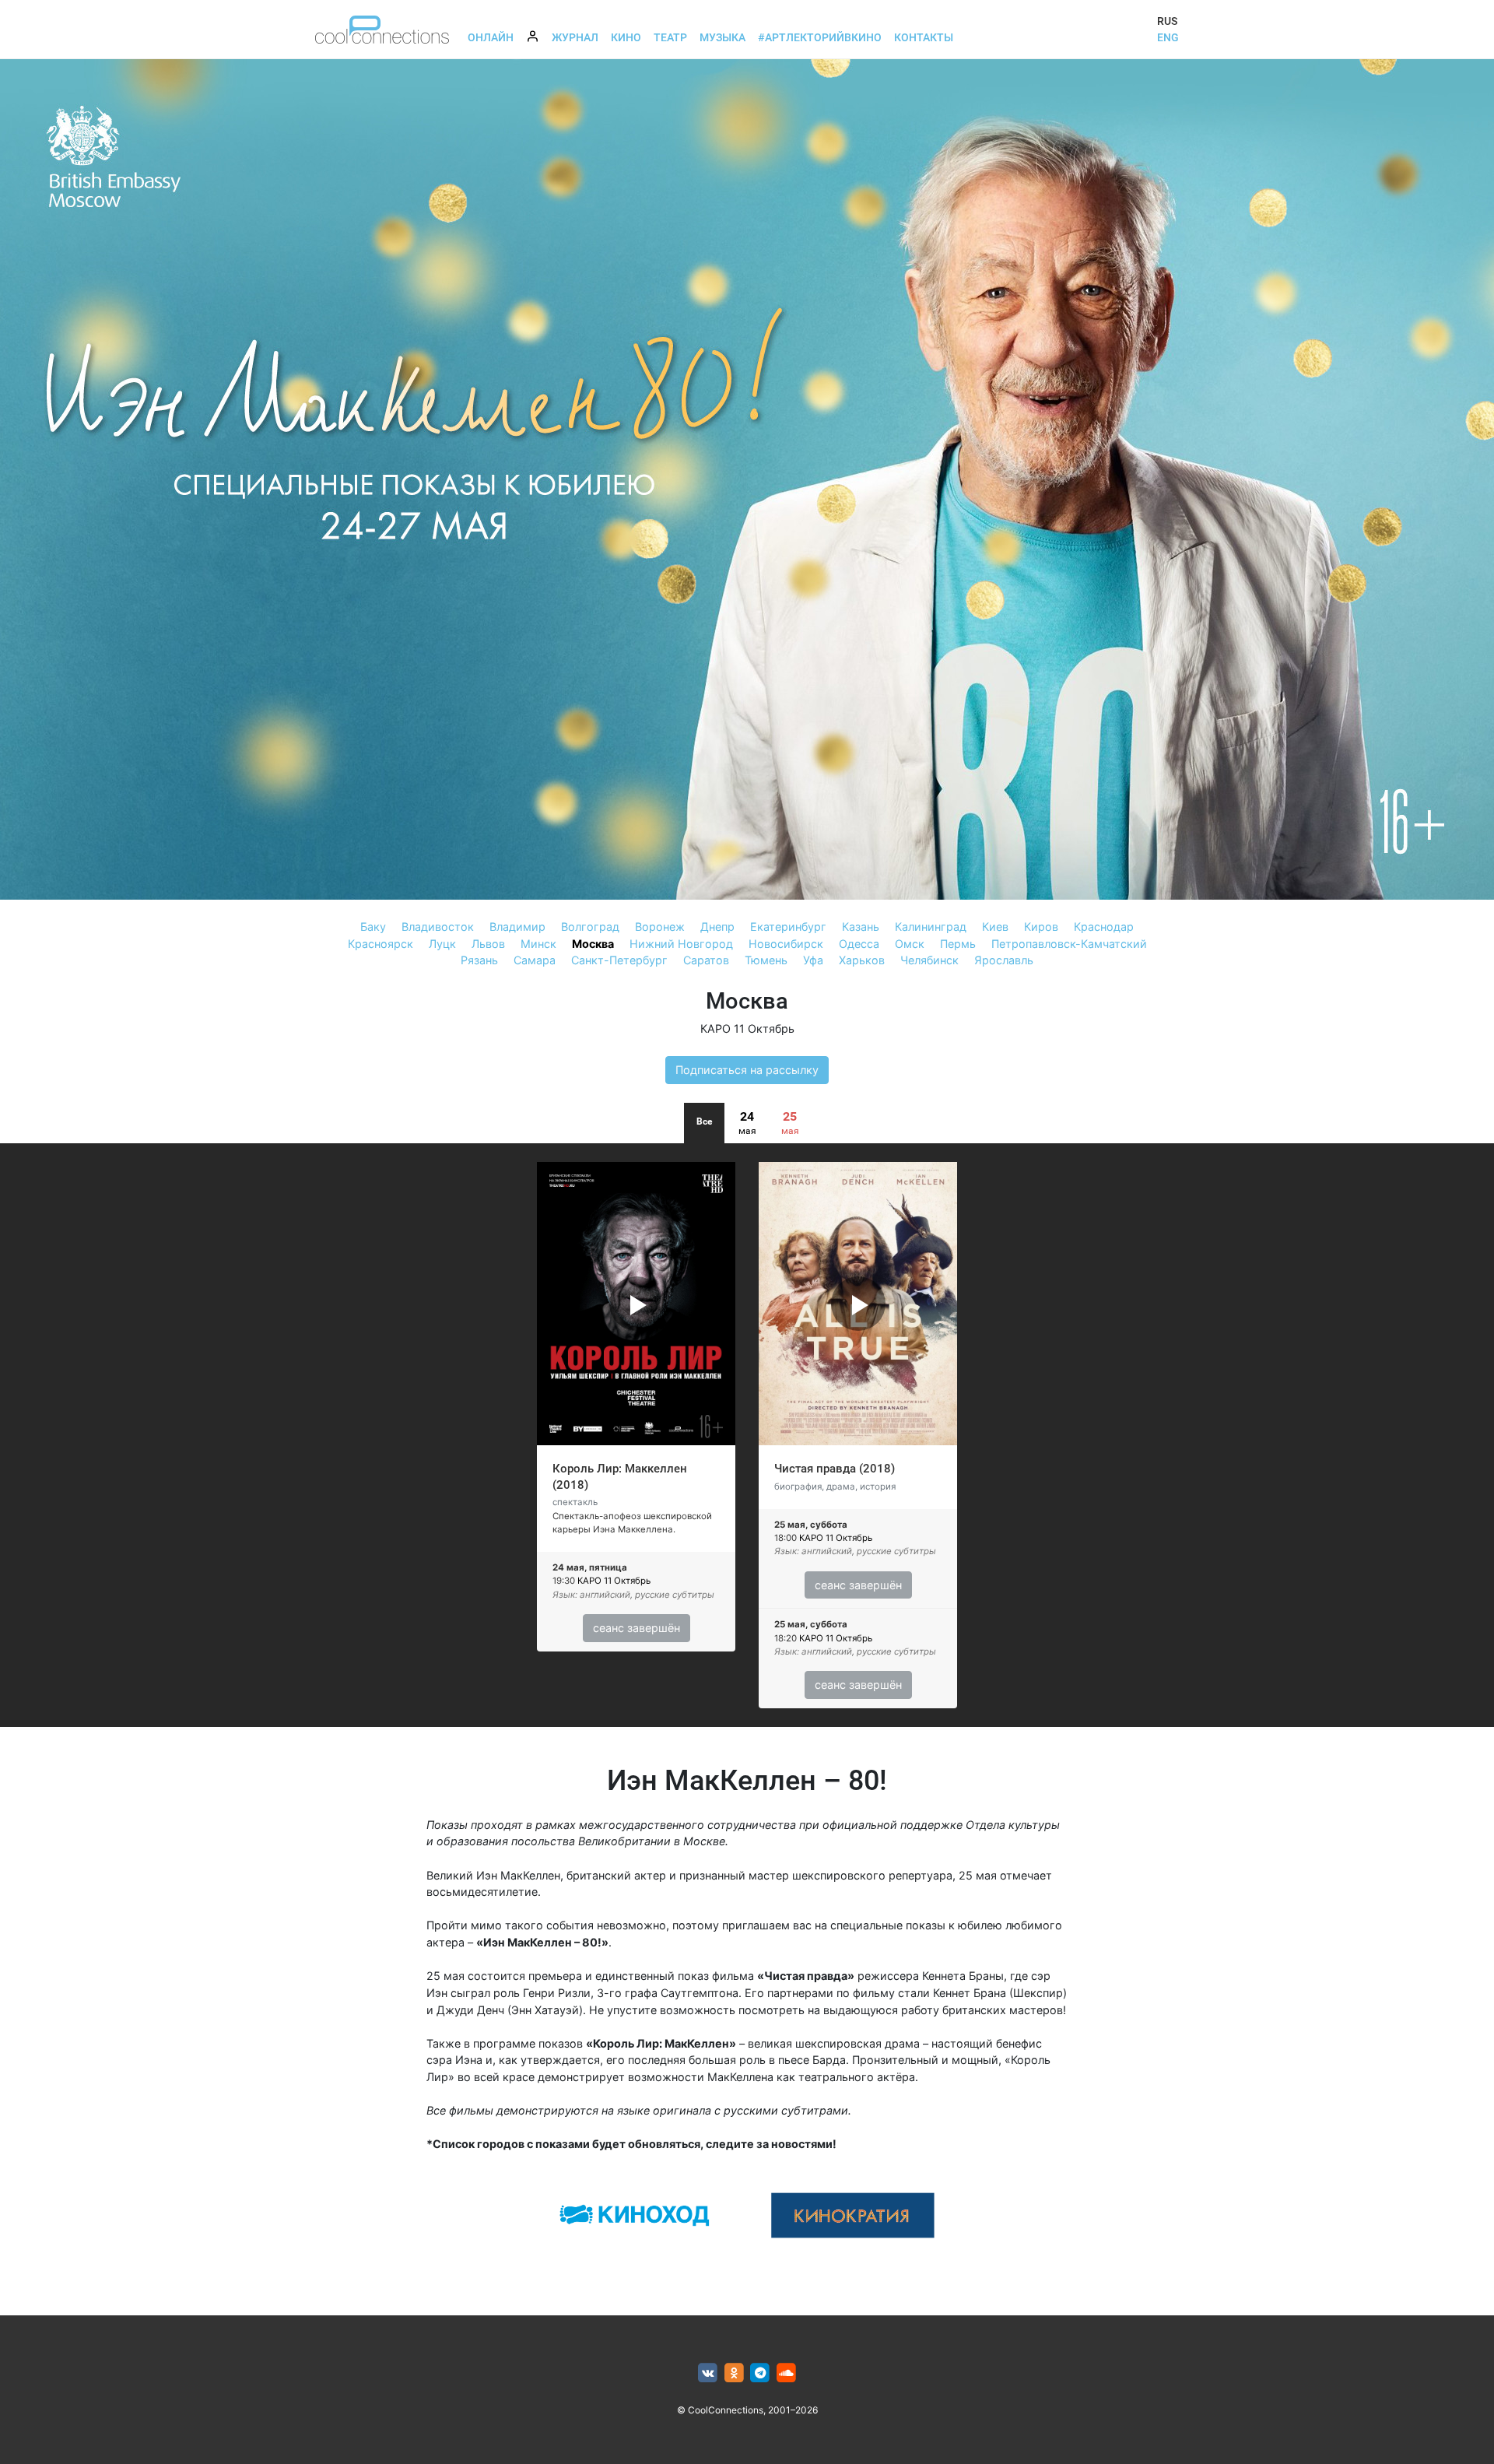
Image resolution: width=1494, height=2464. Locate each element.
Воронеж (660, 927)
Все (704, 1121)
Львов (488, 944)
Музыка (722, 37)
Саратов (706, 960)
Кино (626, 37)
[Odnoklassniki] (734, 2373)
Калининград (931, 927)
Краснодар (1104, 927)
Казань (861, 927)
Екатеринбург (788, 927)
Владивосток (438, 927)
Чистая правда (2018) (835, 1469)
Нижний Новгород (681, 944)
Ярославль (1004, 960)
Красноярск (381, 944)
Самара (535, 960)
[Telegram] (761, 2373)
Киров (1041, 927)
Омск (910, 944)
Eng (1168, 37)
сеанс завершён (637, 1628)
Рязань (479, 960)
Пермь (958, 944)
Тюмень (766, 960)
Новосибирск (786, 944)
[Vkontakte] (708, 2373)
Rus (1167, 21)
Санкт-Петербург (619, 960)
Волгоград (590, 927)
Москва (593, 944)
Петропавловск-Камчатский (1069, 944)
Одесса (859, 944)
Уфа (813, 960)
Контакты (924, 37)
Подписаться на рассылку (747, 1070)
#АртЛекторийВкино (820, 37)
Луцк (442, 944)
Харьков (862, 960)
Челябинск (929, 960)
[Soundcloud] (786, 2373)
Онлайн (491, 37)
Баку (373, 927)
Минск (538, 944)
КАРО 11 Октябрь (747, 1028)
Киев (995, 927)
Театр (670, 37)
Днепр (717, 927)
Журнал (575, 37)
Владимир (517, 927)
